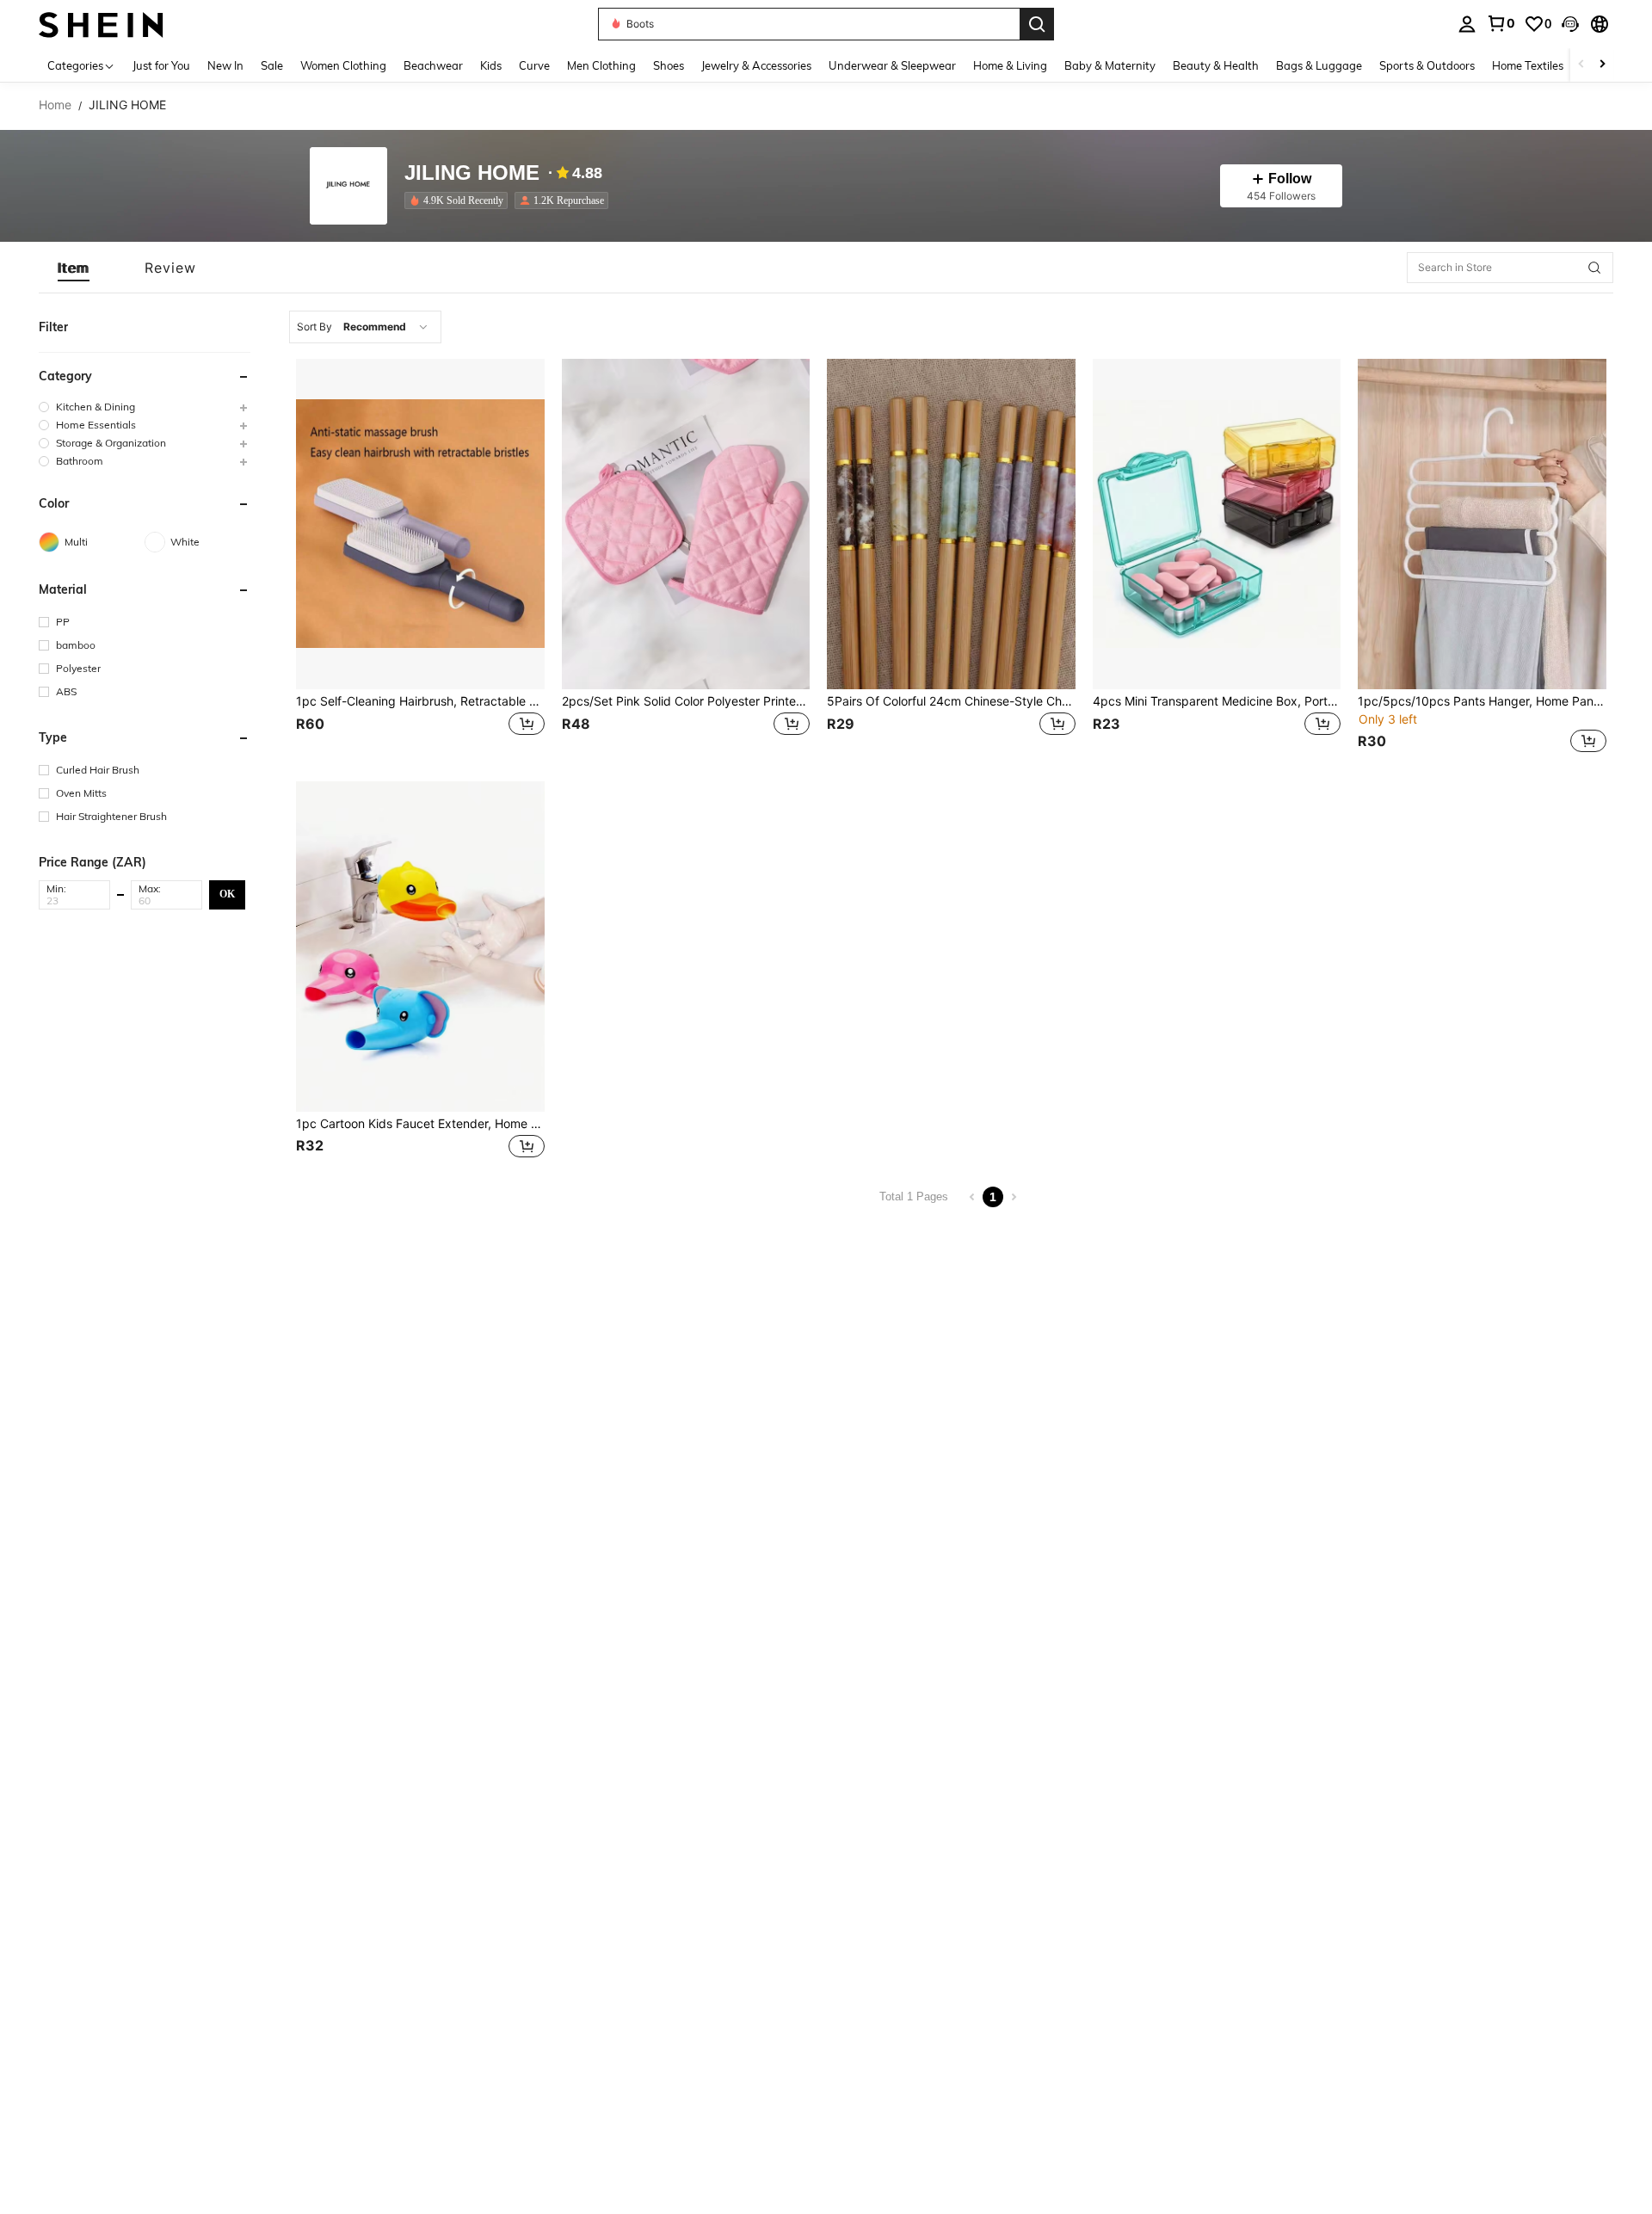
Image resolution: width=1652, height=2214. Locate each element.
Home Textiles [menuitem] (1528, 65)
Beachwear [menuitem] (433, 65)
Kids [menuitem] (491, 65)
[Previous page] (972, 1197)
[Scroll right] (1602, 65)
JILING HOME (472, 173)
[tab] (74, 268)
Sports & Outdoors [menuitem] (1427, 65)
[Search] (1037, 24)
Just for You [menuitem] (161, 65)
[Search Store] (1594, 268)
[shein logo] (101, 24)
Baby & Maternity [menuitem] (1110, 65)
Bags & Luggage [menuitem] (1319, 65)
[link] (1501, 23)
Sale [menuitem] (272, 65)
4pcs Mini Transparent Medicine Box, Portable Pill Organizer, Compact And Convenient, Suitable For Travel (1217, 701)
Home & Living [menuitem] (1010, 65)
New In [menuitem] (225, 65)
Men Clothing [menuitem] (601, 65)
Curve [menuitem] (534, 65)
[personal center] (1467, 24)
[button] (1570, 24)
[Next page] (1014, 1197)
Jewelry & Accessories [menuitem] (756, 65)
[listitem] (459, 200)
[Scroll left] (1581, 65)
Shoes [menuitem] (669, 65)
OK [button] (227, 894)
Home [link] (55, 105)
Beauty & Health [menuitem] (1216, 65)
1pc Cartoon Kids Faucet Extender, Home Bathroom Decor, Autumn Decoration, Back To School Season (420, 1124)
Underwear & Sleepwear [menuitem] (892, 65)
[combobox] (365, 327)
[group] (145, 407)
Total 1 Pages (914, 1196)
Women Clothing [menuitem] (343, 65)
